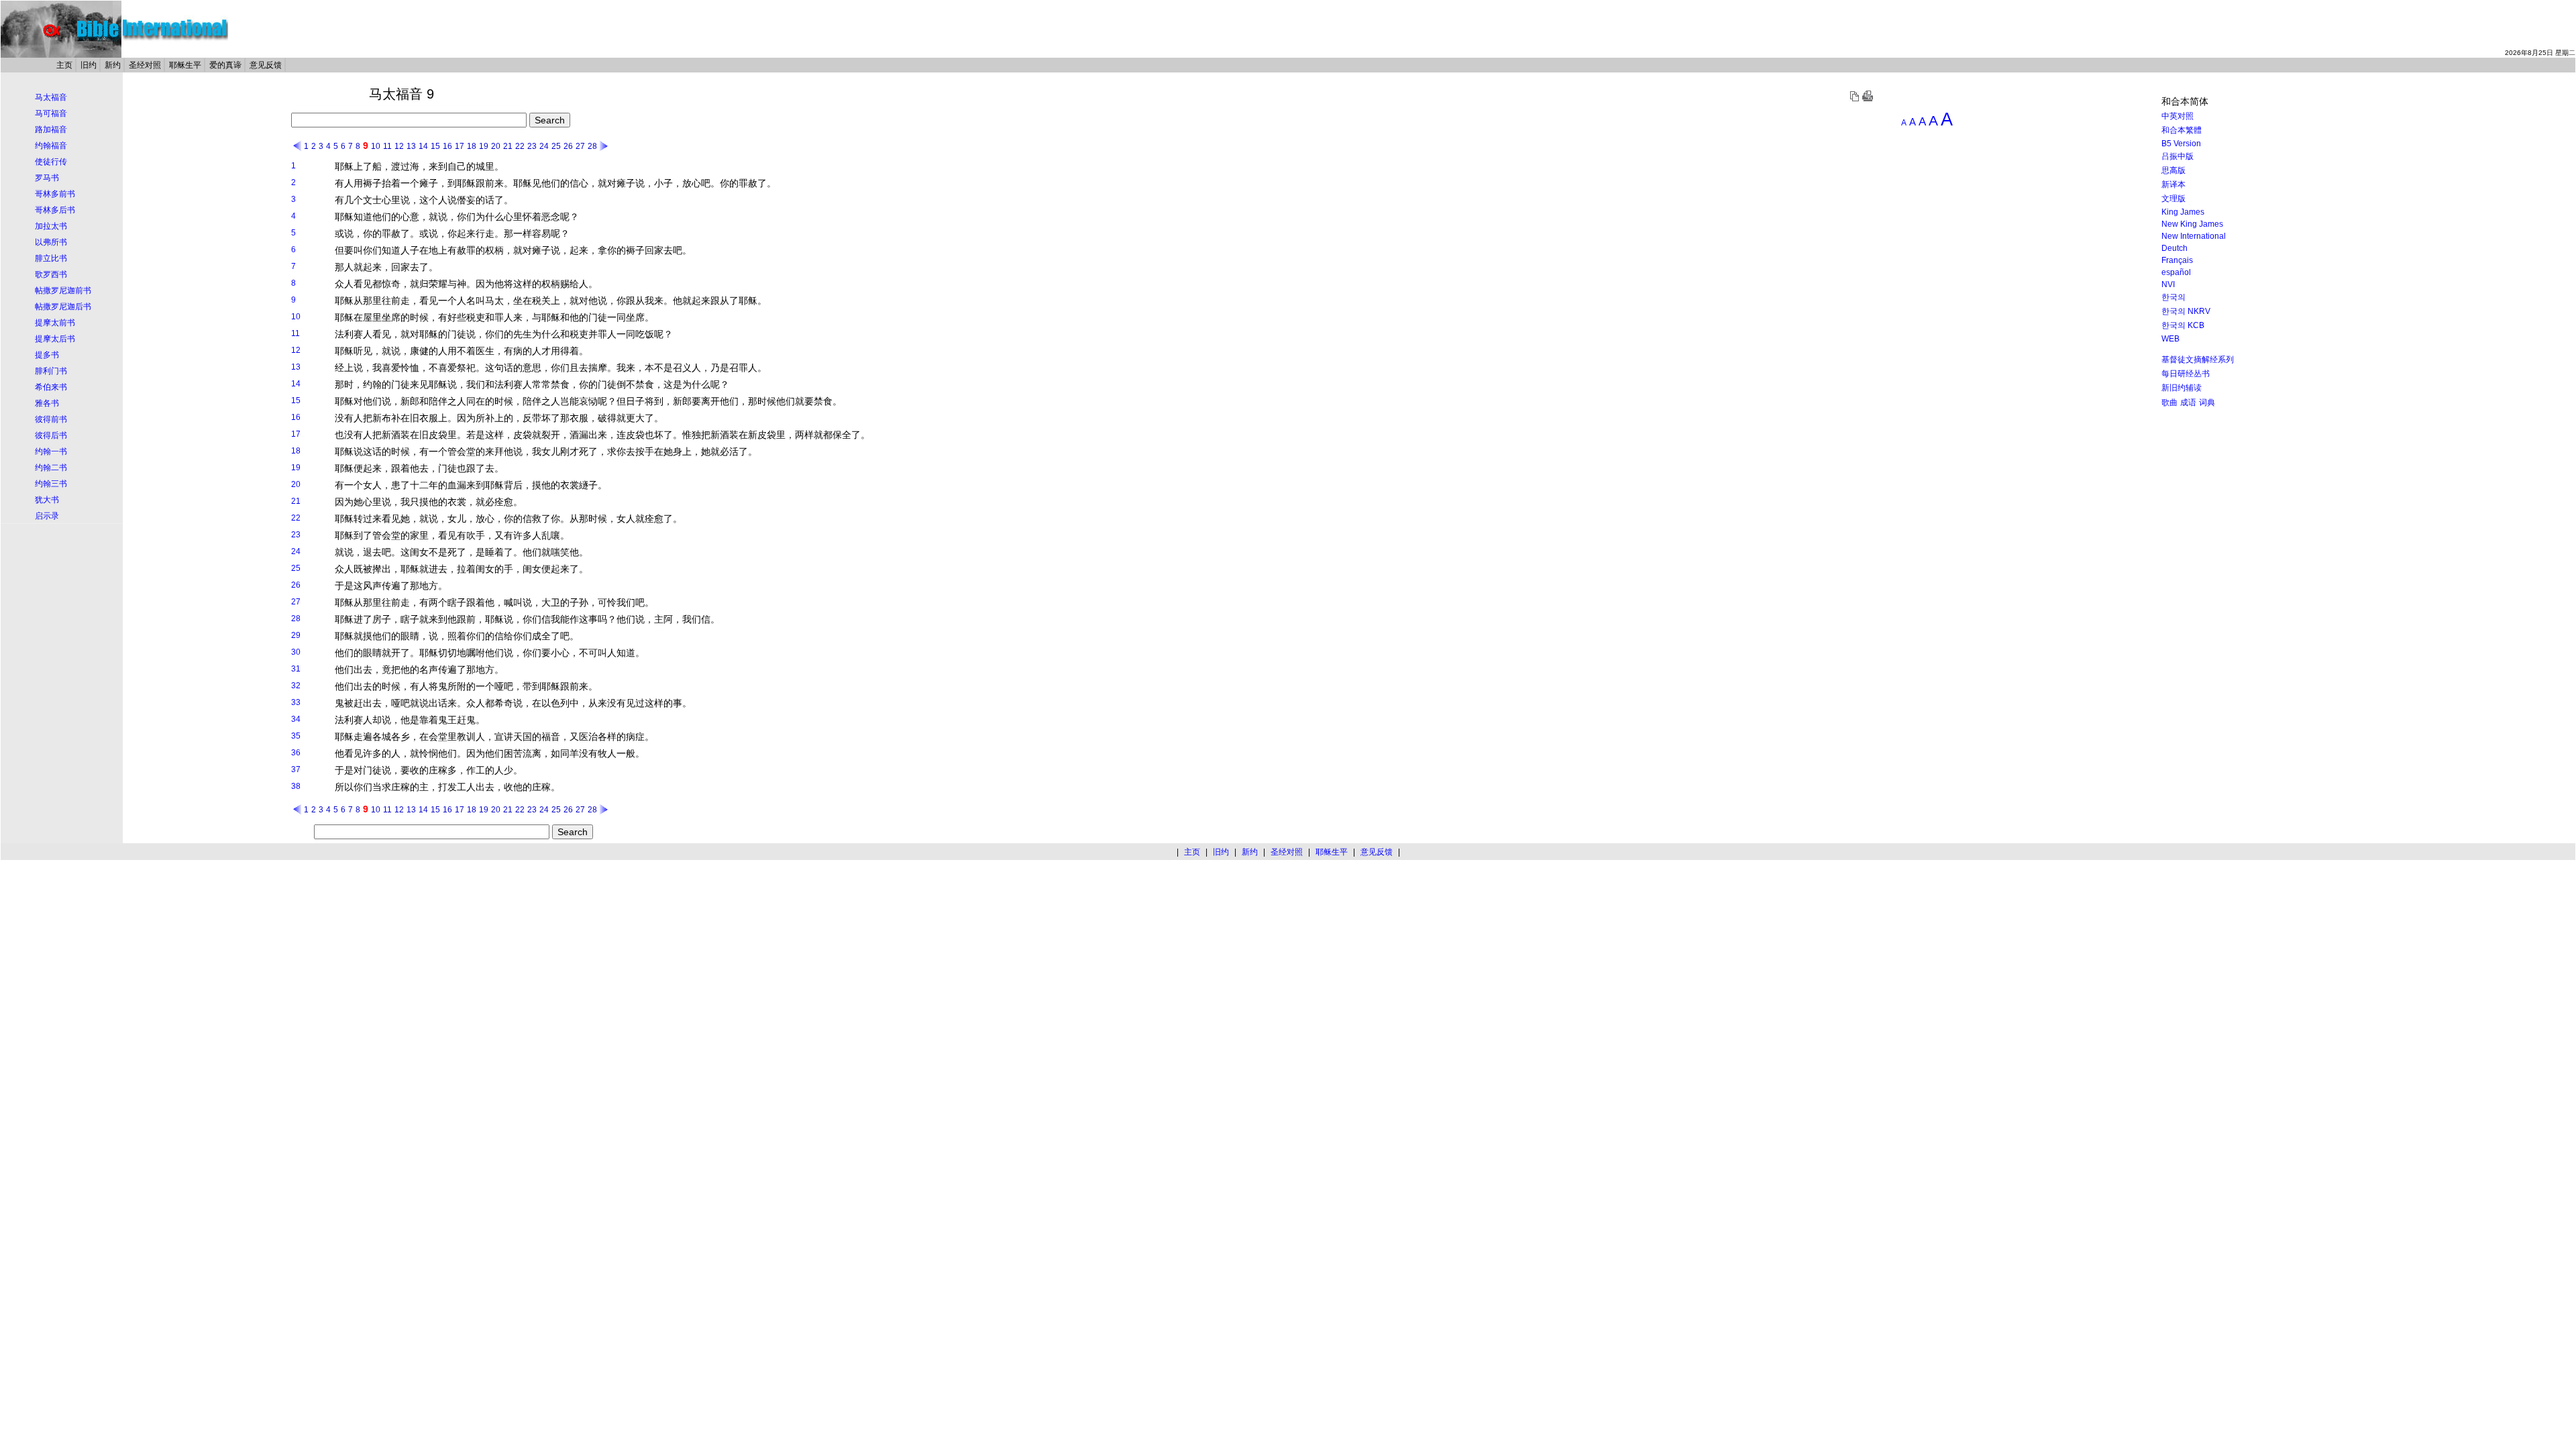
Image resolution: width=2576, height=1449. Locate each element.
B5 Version (2181, 144)
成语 (2188, 402)
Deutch (2175, 248)
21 (508, 146)
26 (568, 146)
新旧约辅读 (2182, 388)
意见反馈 (266, 65)
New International (2194, 236)
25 (556, 146)
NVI (2168, 284)
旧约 (89, 65)
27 (580, 146)
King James (2183, 212)
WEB (2170, 339)
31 (296, 669)
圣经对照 (145, 65)
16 (447, 146)
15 (435, 146)
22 (520, 146)
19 (484, 146)
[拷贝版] (1854, 99)
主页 (64, 65)
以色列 (555, 703)
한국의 (2173, 297)
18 (472, 146)
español (2176, 272)
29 (296, 635)
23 (532, 146)
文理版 (2173, 199)
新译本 (2173, 184)
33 (296, 702)
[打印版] (1868, 99)
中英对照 (2178, 116)
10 (376, 146)
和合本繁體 (2182, 130)
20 (496, 146)
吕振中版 (2178, 156)
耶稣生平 (185, 65)
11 (387, 146)
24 (544, 146)
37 (296, 769)
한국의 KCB (2183, 325)
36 (296, 753)
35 (296, 736)
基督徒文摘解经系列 (2198, 360)
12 (399, 146)
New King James (2192, 224)
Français (2177, 260)
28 (592, 146)
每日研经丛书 (2186, 374)
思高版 (2173, 170)
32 (296, 686)
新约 (113, 65)
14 (423, 146)
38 (296, 786)
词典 (2207, 402)
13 (411, 146)
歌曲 (2169, 402)
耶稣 (344, 166)
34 (296, 719)
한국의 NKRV (2186, 311)
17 (460, 146)
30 (296, 652)
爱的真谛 (225, 65)
